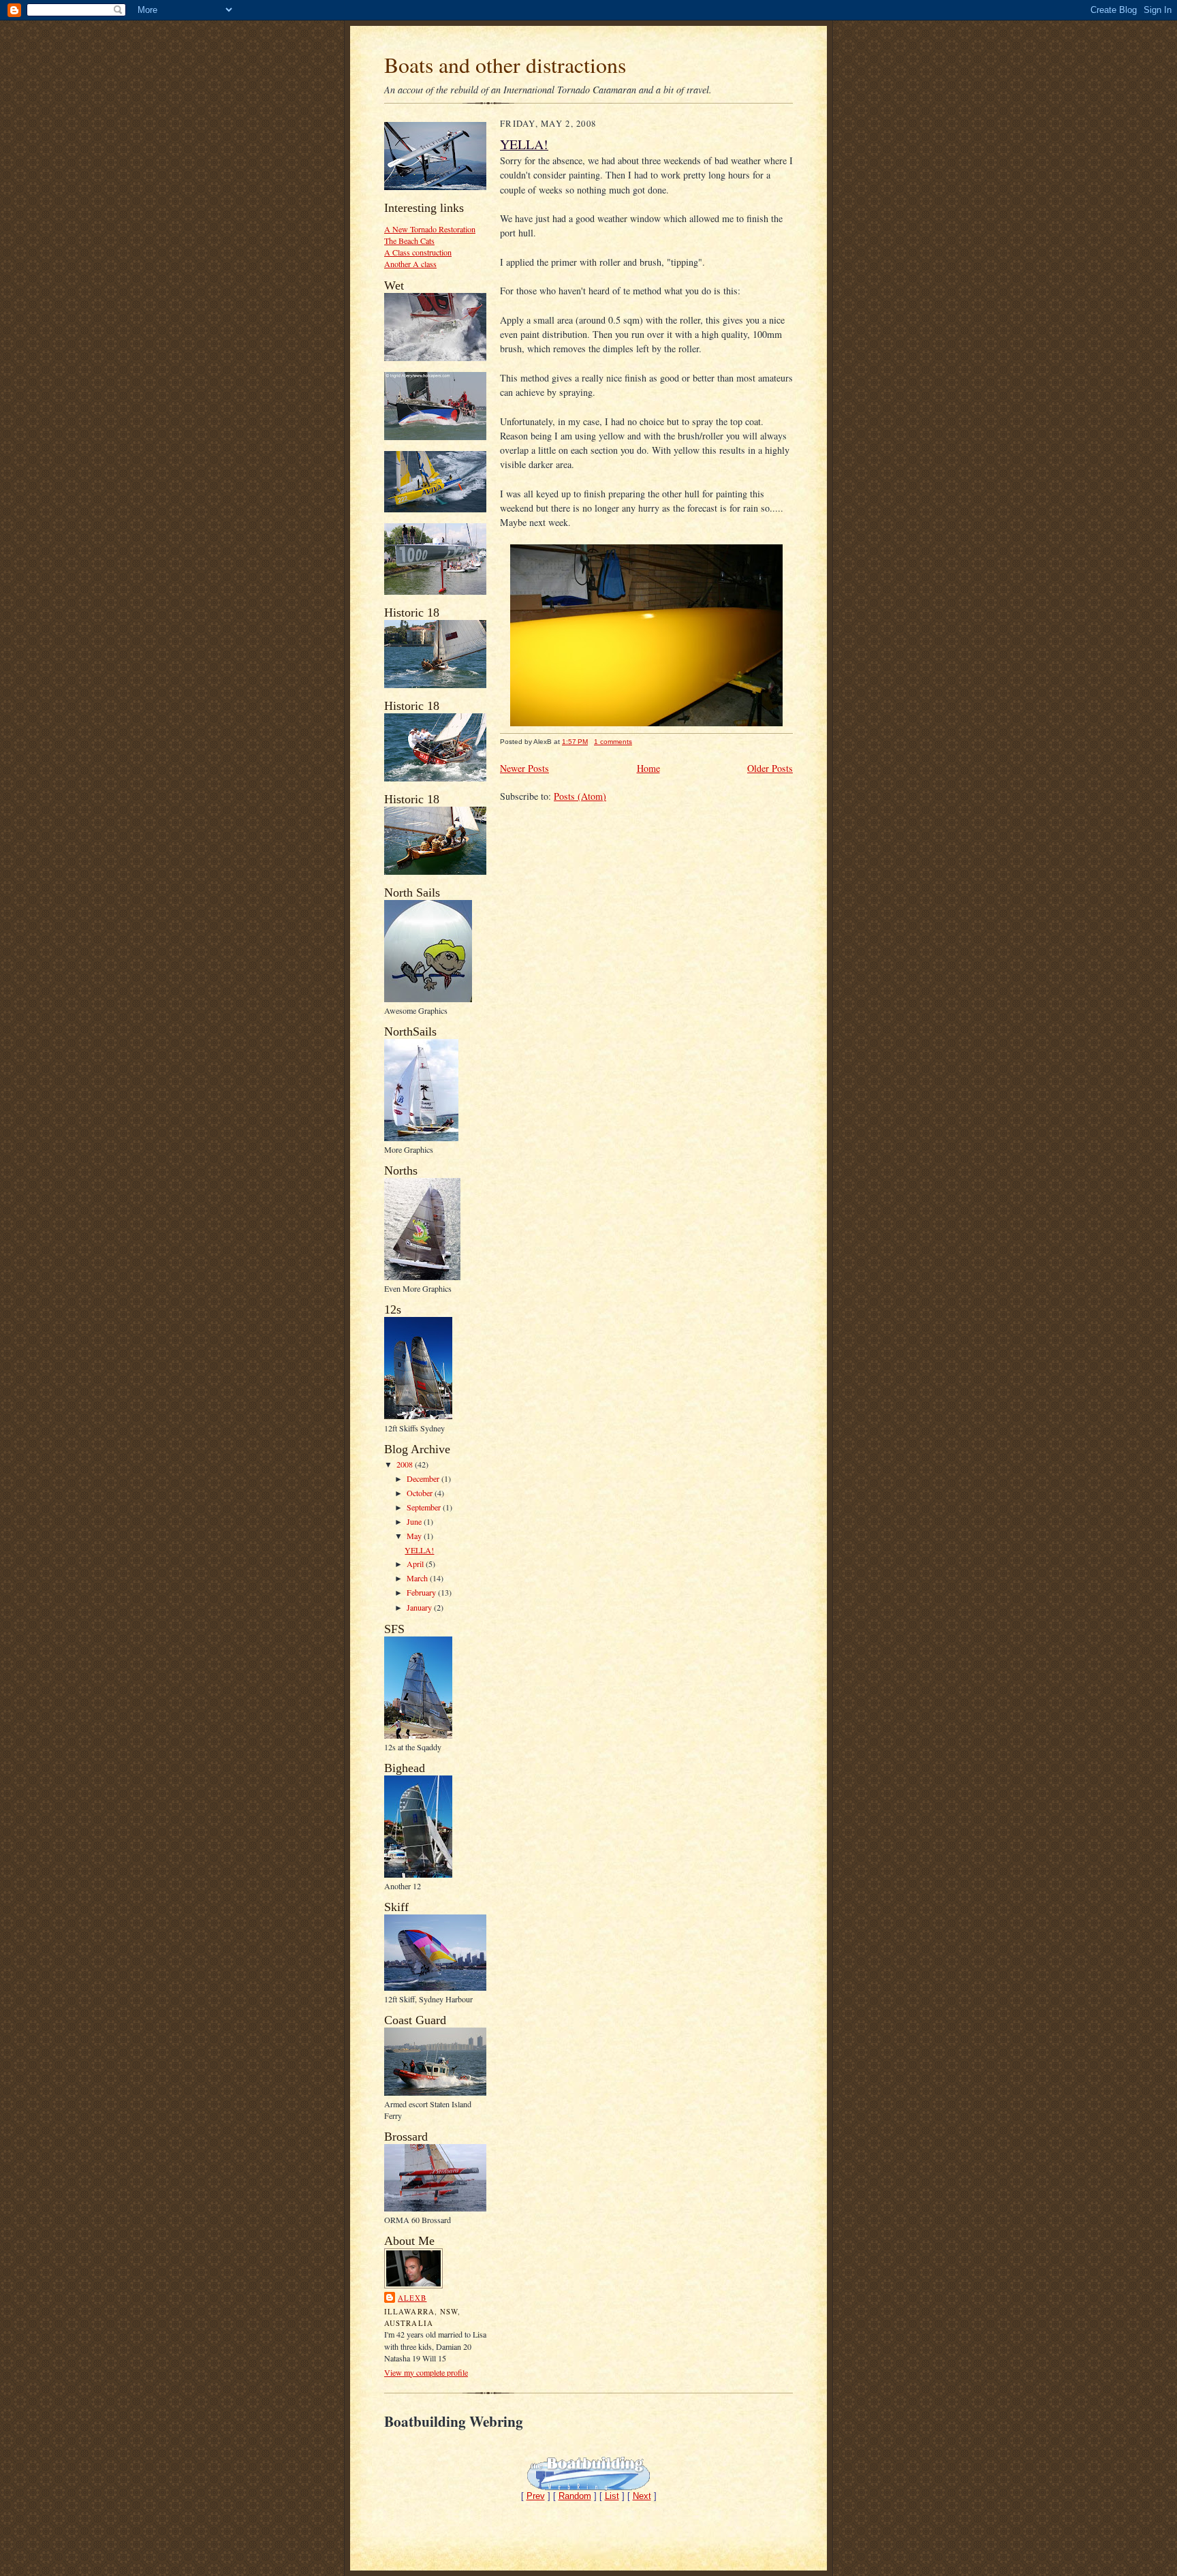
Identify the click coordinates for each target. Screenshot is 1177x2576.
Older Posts (770, 768)
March (418, 1578)
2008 (406, 1464)
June (415, 1521)
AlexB (412, 2298)
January (420, 1607)
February (422, 1592)
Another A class (410, 264)
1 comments (613, 742)
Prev (536, 2496)
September (425, 1507)
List (612, 2496)
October (421, 1493)
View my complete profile (426, 2372)
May (415, 1536)
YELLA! (419, 1550)
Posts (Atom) (580, 796)
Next (642, 2496)
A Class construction (418, 252)
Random (575, 2496)
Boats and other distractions (505, 64)
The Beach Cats (409, 240)
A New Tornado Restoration (430, 229)
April (416, 1564)
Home (648, 768)
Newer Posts (524, 768)
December (424, 1478)
